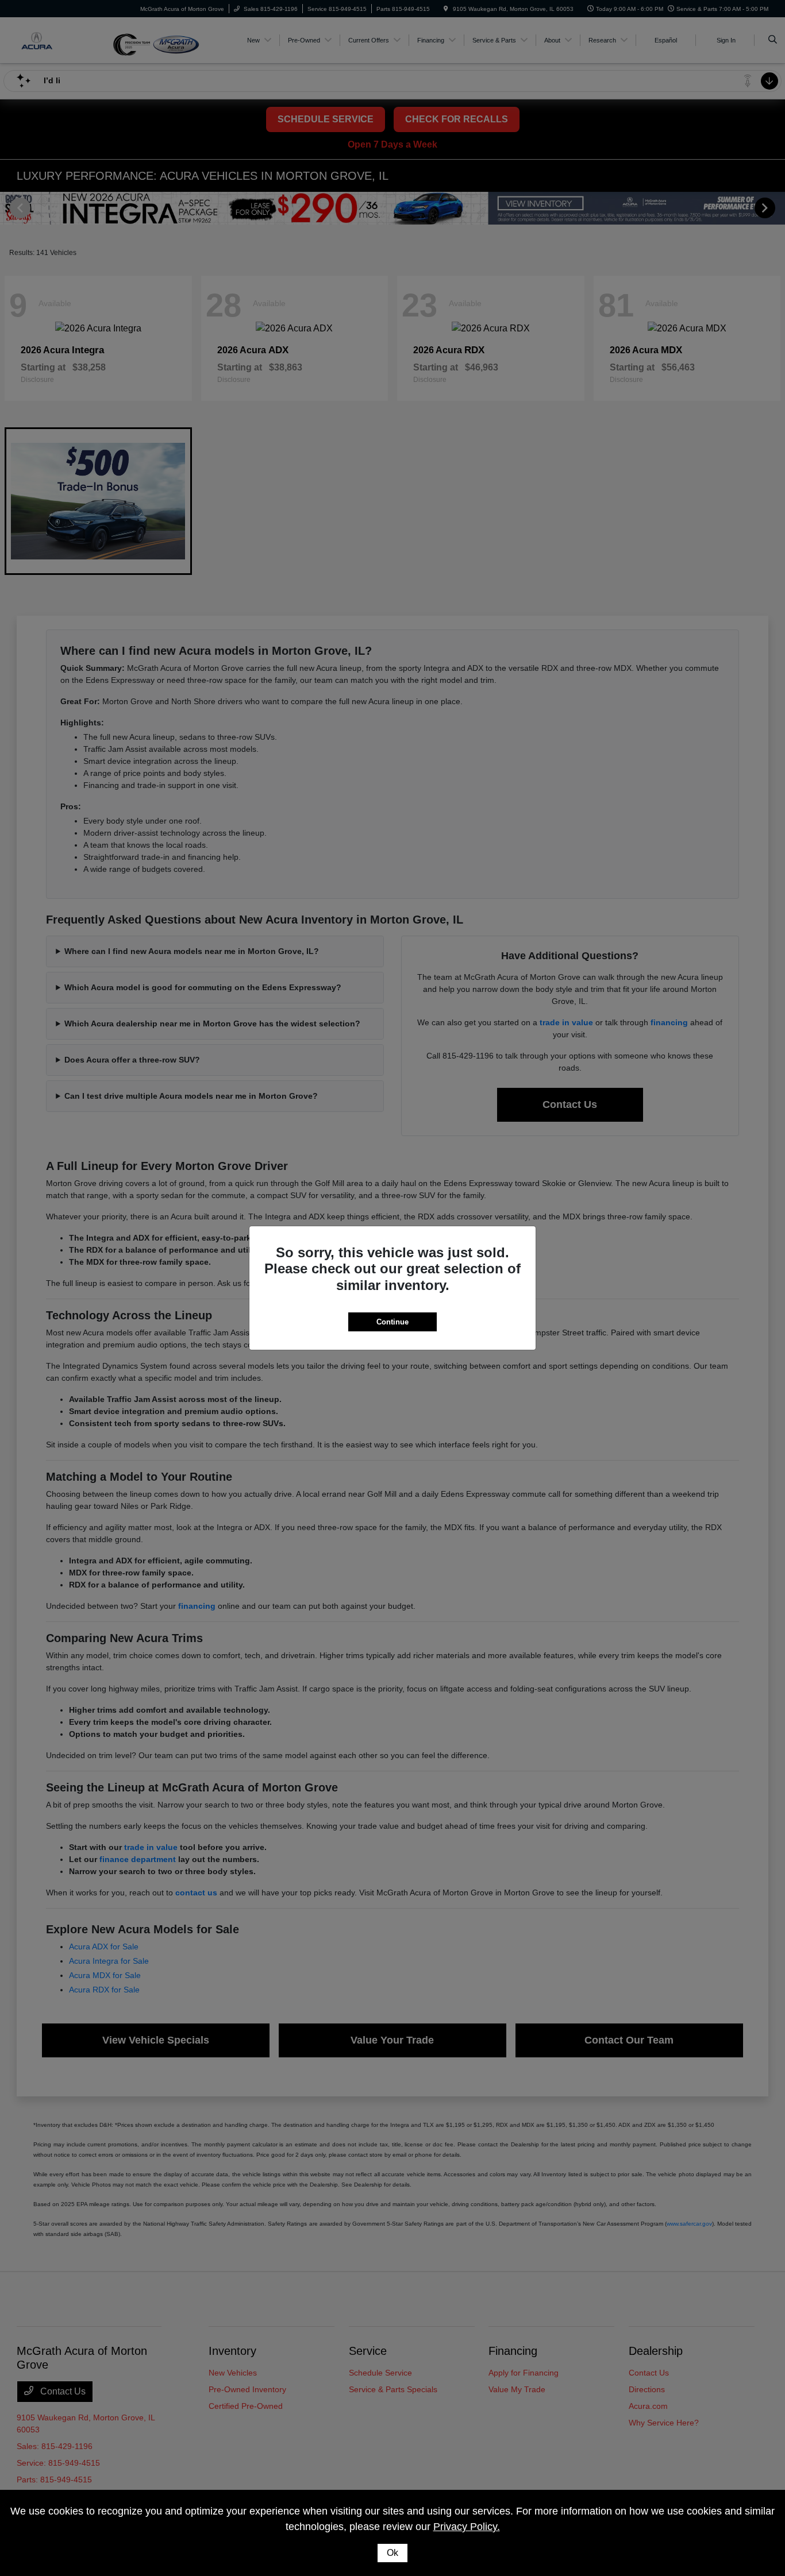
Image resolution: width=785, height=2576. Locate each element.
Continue (392, 1322)
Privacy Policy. (467, 2527)
